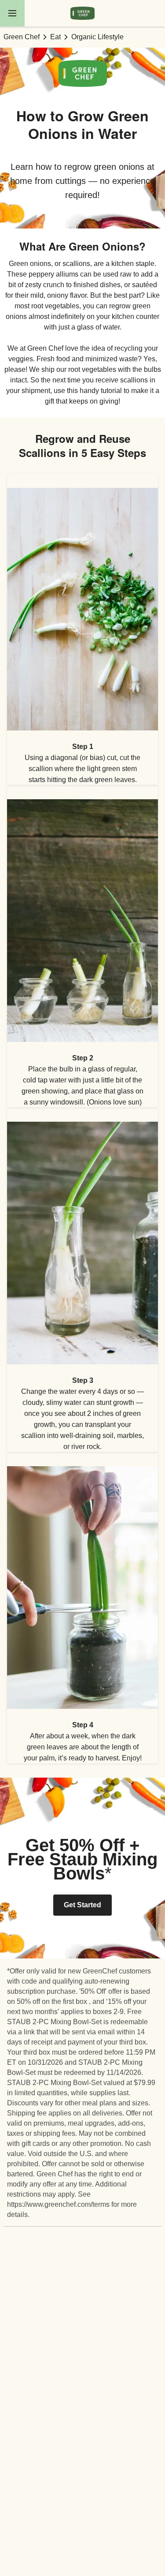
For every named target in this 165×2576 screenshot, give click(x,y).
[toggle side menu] (12, 13)
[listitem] (82, 629)
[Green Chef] (82, 13)
